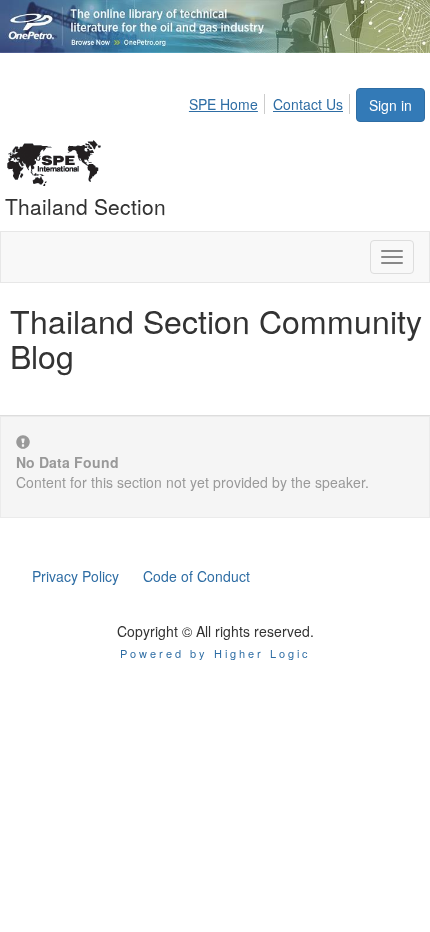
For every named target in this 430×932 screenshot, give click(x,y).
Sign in (390, 105)
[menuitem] (229, 101)
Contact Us (308, 104)
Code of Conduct (196, 576)
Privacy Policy (75, 576)
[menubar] (271, 101)
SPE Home (223, 104)
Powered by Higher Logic (215, 653)
